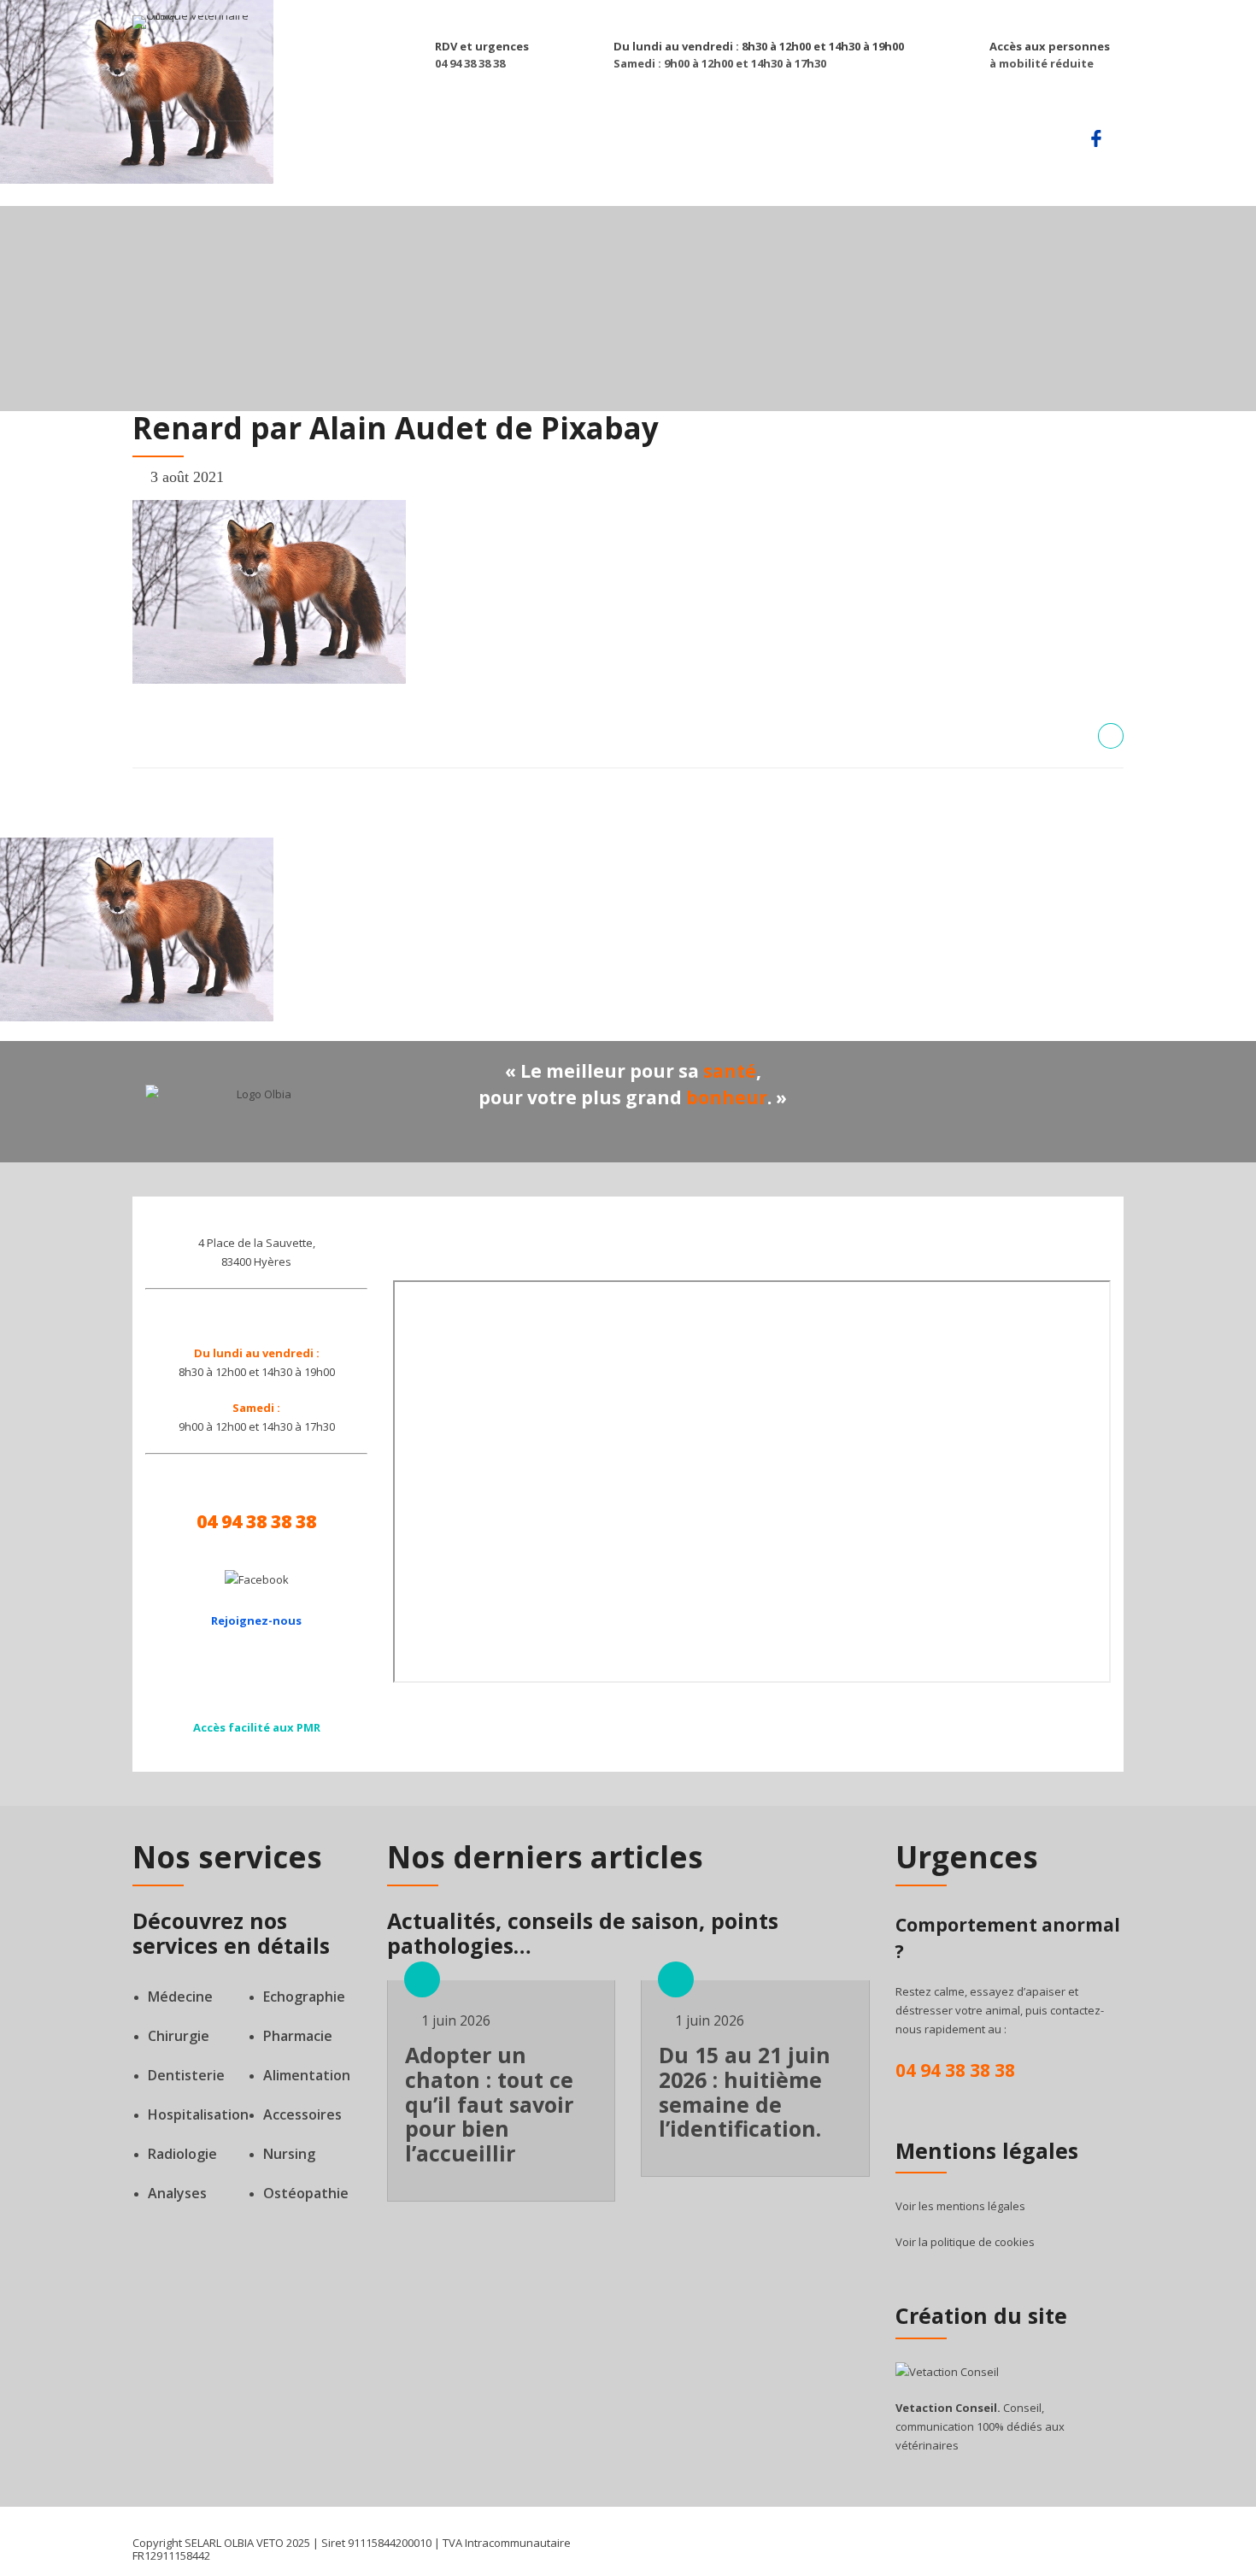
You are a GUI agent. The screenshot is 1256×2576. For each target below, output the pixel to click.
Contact (1030, 144)
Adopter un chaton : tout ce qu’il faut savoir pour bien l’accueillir (489, 2104)
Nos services (458, 144)
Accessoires (302, 2114)
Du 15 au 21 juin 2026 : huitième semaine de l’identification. (745, 2091)
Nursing (289, 2154)
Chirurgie (179, 2036)
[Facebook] (257, 1579)
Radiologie (182, 2154)
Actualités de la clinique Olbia (870, 144)
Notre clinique (689, 144)
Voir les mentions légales (960, 2206)
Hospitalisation (198, 2114)
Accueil (366, 144)
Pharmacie (298, 2036)
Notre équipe (569, 144)
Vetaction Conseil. (948, 2408)
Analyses (177, 2193)
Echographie (304, 1997)
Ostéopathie (306, 2193)
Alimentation (307, 2075)
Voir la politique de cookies (965, 2242)
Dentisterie (186, 2075)
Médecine (180, 1997)
